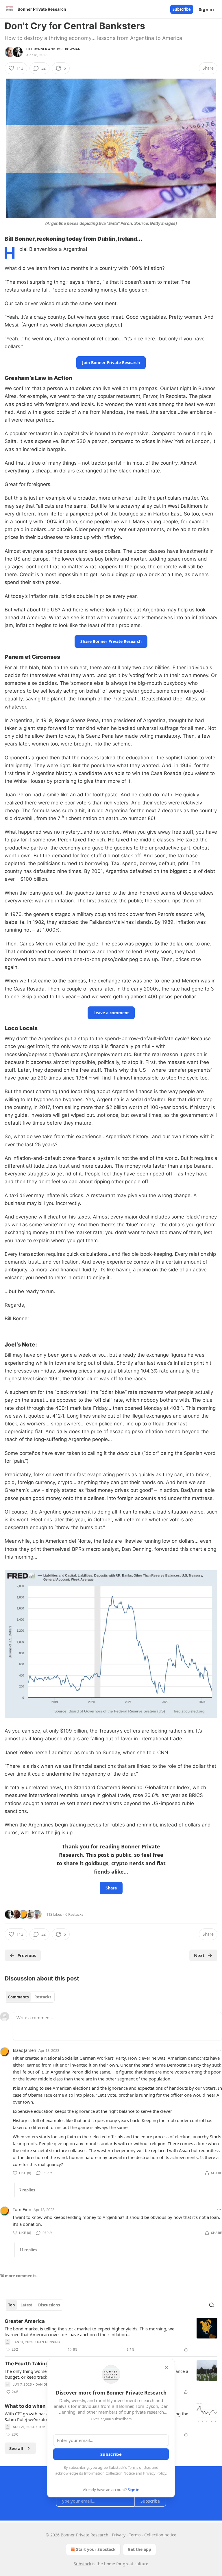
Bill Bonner (37, 49)
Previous (27, 1955)
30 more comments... (20, 2276)
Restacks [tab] (43, 1997)
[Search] (212, 2305)
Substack (82, 2564)
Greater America (25, 2321)
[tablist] (30, 1997)
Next (199, 1955)
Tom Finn (22, 2209)
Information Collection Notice (109, 2473)
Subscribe (182, 9)
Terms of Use (139, 2467)
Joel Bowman (68, 49)
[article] (111, 2335)
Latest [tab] (26, 2305)
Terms (135, 2535)
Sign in (206, 9)
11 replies (28, 2250)
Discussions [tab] (49, 2305)
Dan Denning (48, 2342)
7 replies (27, 2190)
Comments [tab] (18, 1997)
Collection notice (160, 2535)
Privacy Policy (155, 2473)
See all (16, 2448)
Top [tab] (11, 2305)
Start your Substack (96, 2549)
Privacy (119, 2535)
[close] (166, 2367)
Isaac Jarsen (24, 2050)
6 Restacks (74, 1914)
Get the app (139, 2549)
